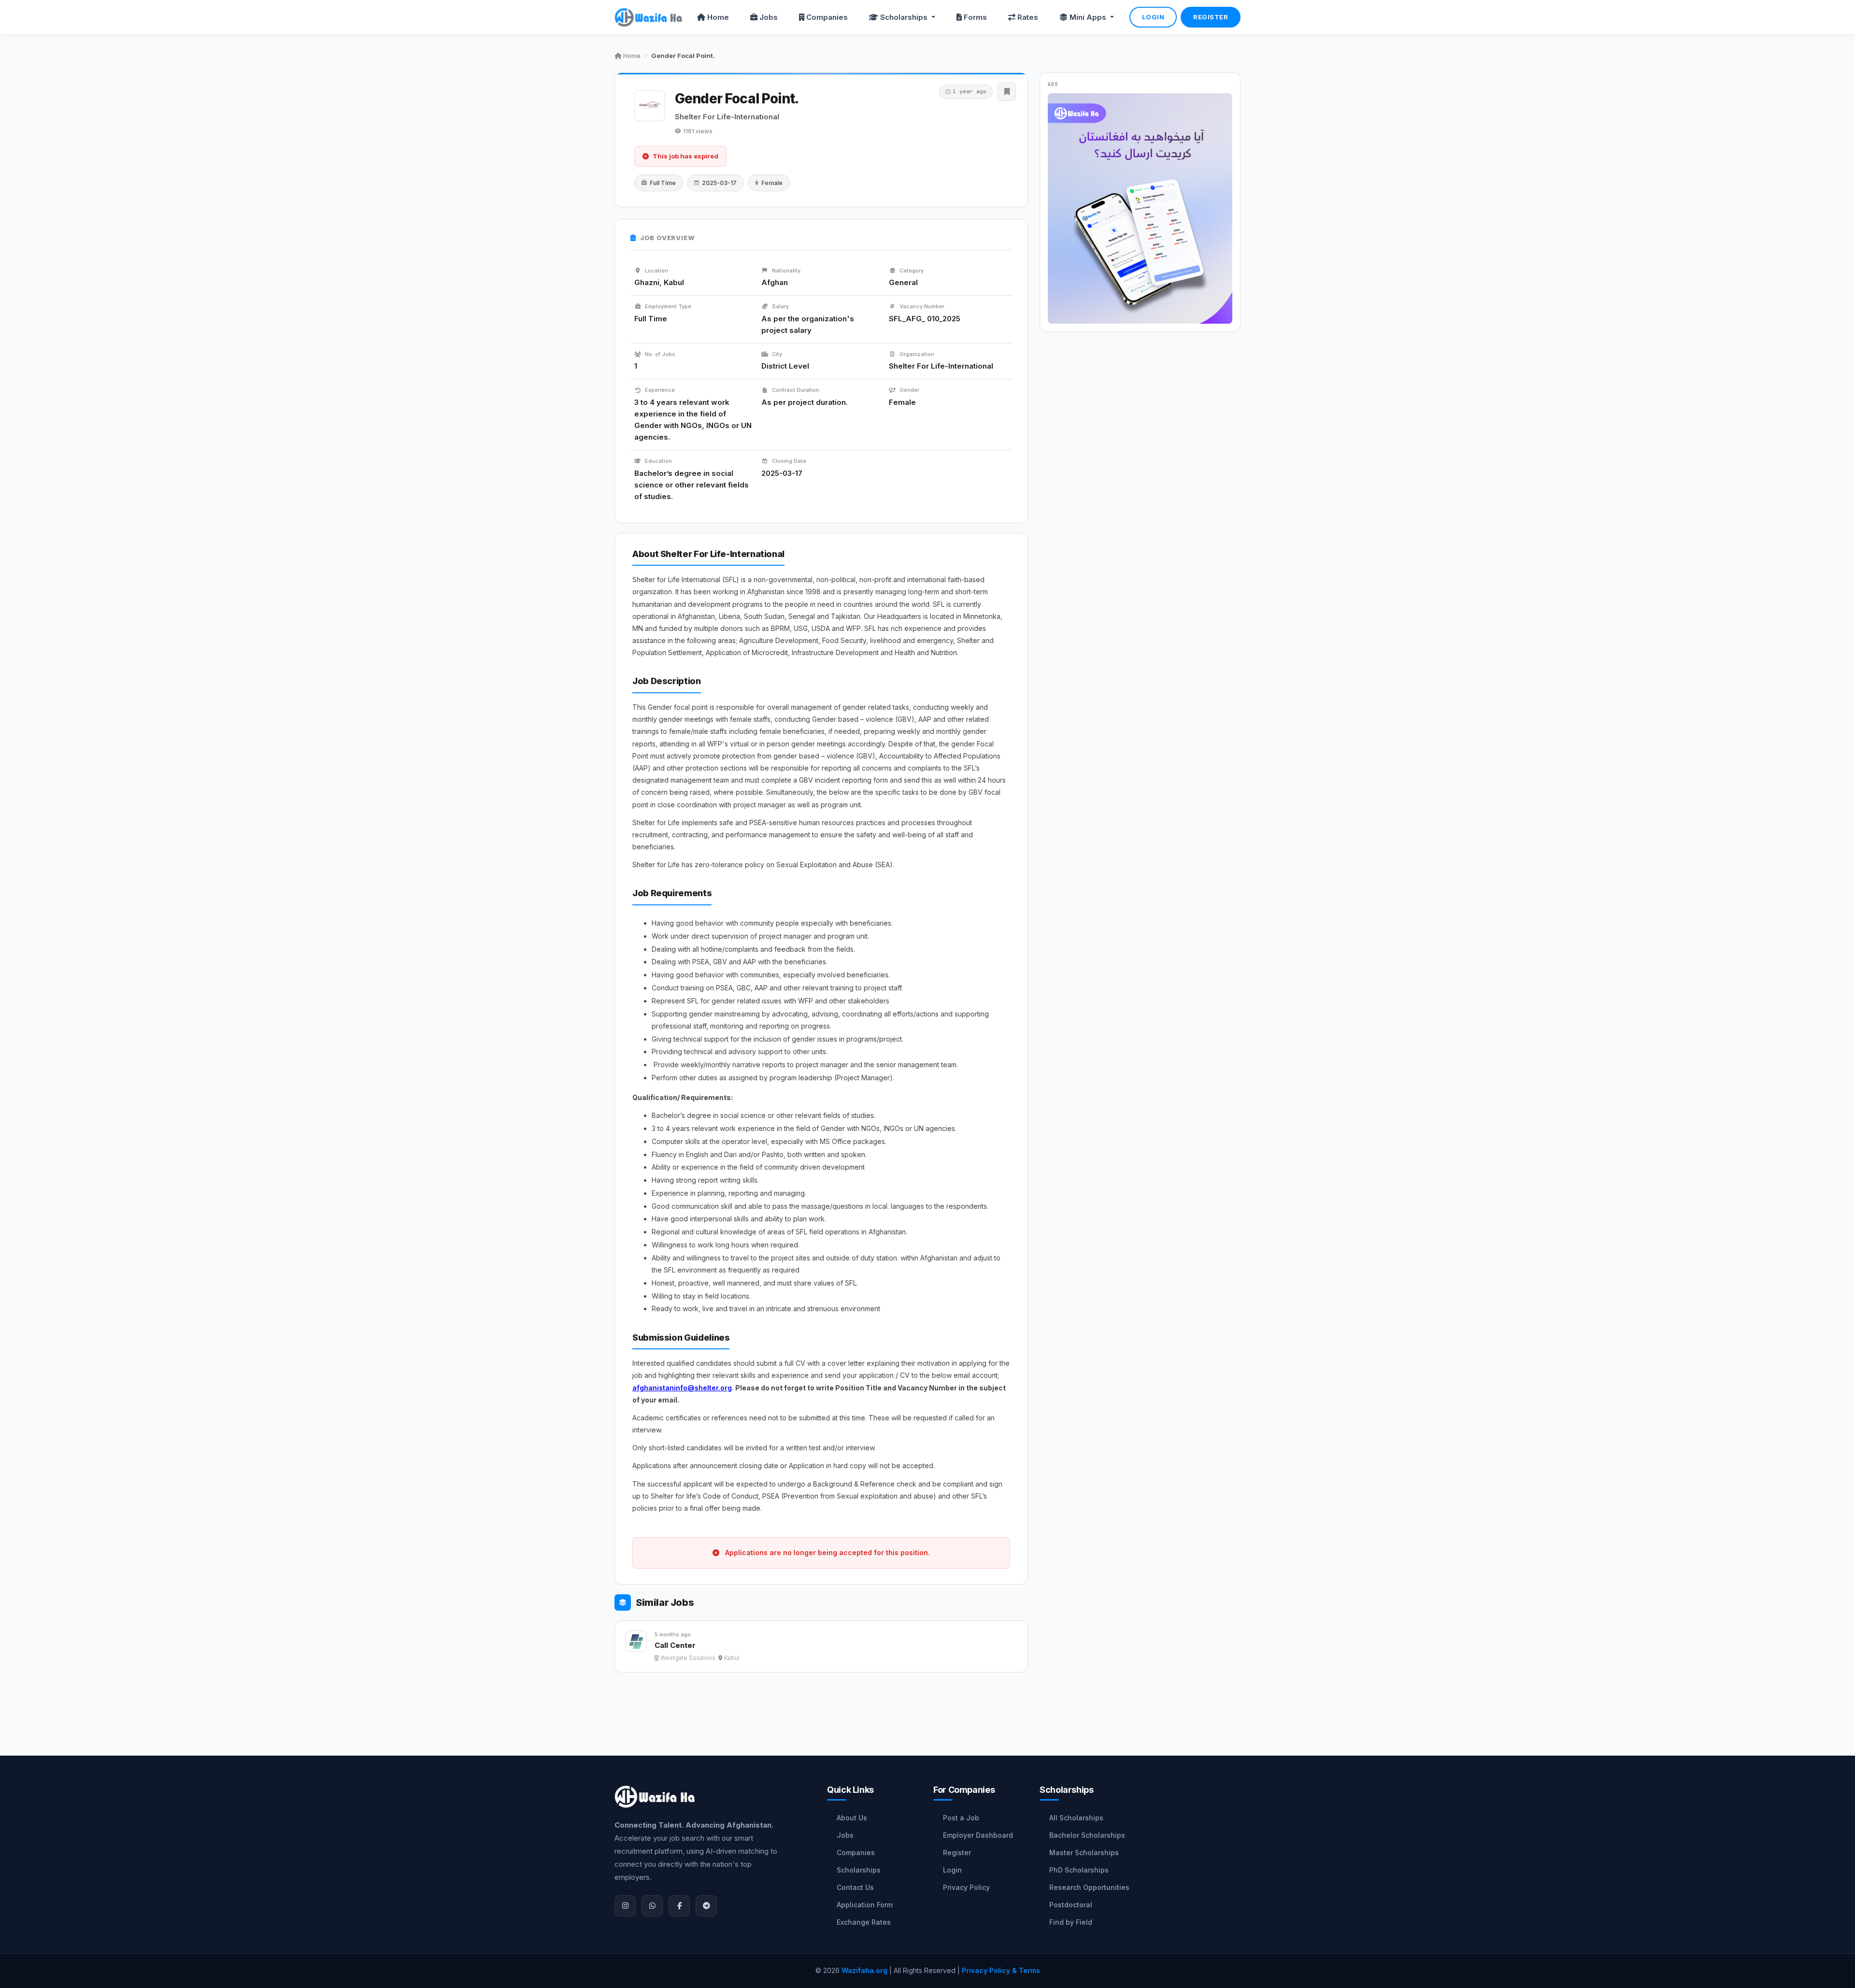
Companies (827, 17)
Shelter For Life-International (727, 117)
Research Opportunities (1089, 1887)
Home (718, 17)
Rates (1028, 17)
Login (1153, 17)
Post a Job (961, 1818)
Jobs (769, 17)
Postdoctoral (1071, 1905)
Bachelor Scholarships (1087, 1835)
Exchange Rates (864, 1922)
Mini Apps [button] (1089, 17)
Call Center (675, 1645)
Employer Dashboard (978, 1835)
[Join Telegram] (706, 1906)
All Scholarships (1076, 1818)
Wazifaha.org (864, 1970)
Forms (975, 17)
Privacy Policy (966, 1887)
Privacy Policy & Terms (1001, 1970)
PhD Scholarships (1079, 1870)
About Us (852, 1818)
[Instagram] (625, 1906)
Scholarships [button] (905, 17)
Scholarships (859, 1870)
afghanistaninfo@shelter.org (682, 1388)
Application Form (865, 1905)
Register (1211, 17)
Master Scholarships (1084, 1852)
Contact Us (855, 1887)
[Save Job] (1007, 92)
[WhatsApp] (652, 1906)
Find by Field (1071, 1922)
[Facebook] (679, 1906)
